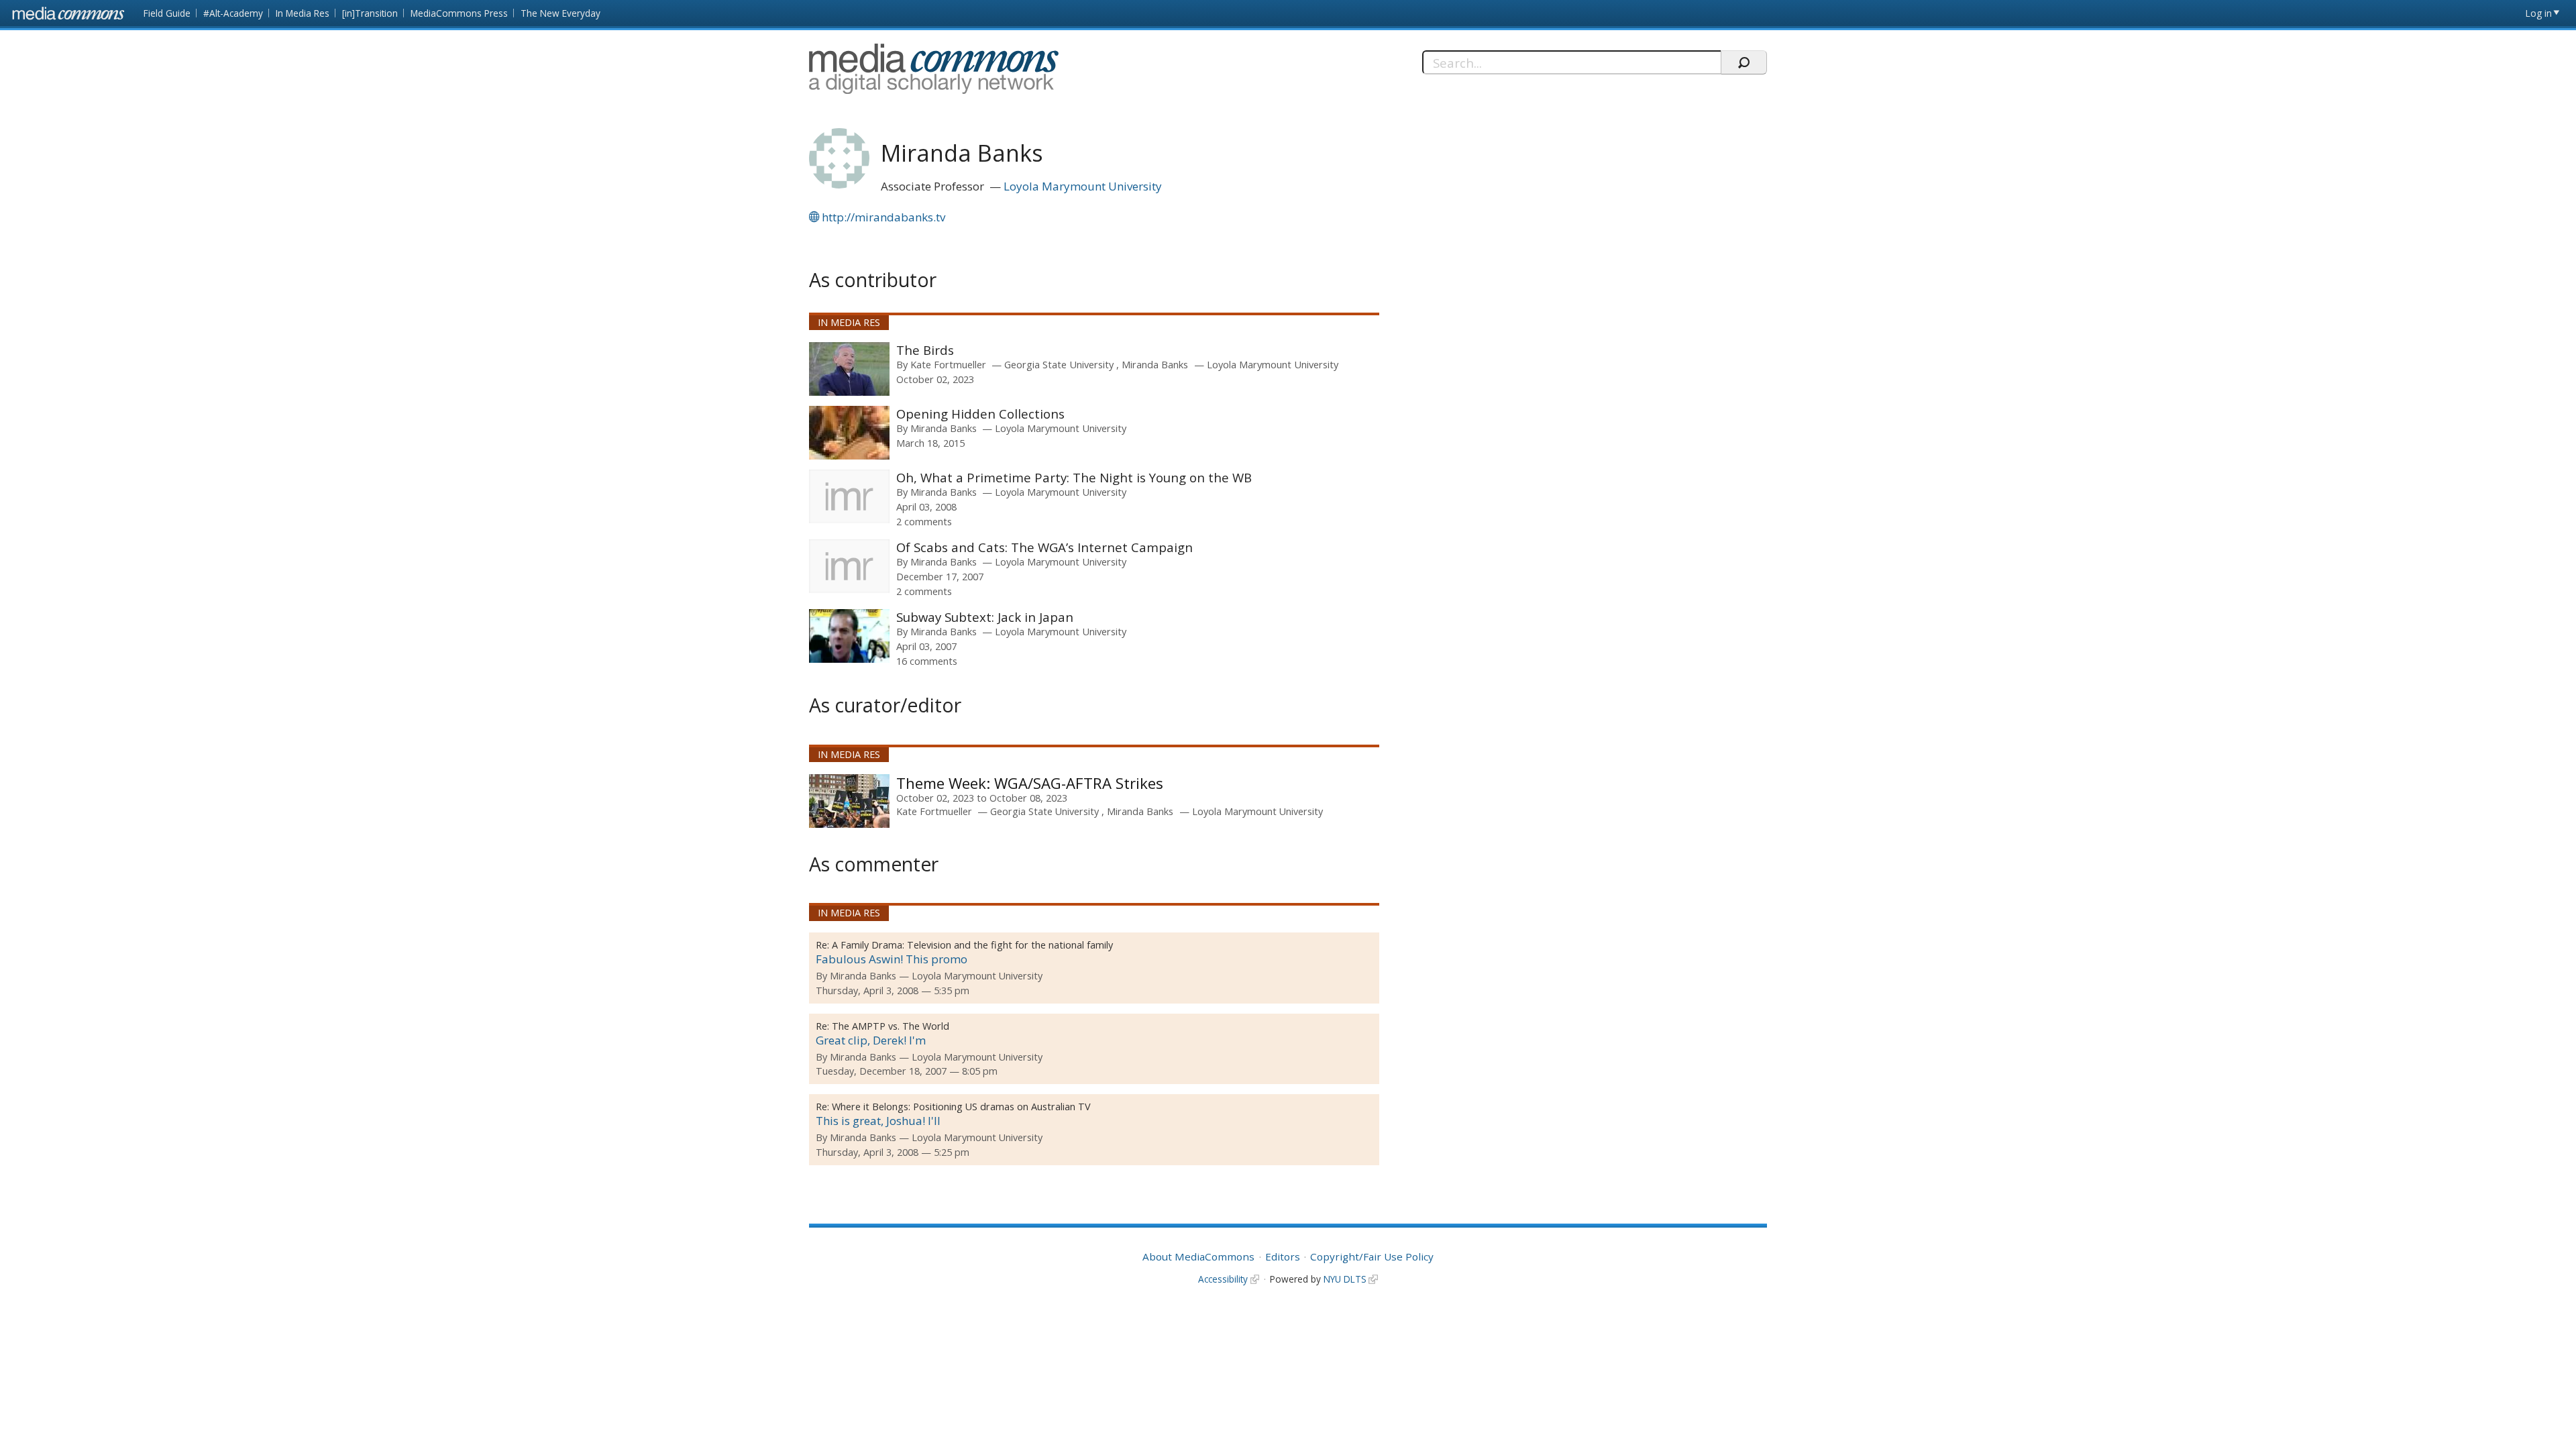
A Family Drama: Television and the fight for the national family (972, 945)
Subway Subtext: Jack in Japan (985, 617)
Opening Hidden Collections (980, 414)
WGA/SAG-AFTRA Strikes (1077, 783)
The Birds (925, 350)
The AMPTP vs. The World (891, 1026)
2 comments (924, 521)
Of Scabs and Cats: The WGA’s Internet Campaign (1044, 547)
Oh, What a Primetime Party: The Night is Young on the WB (1074, 477)
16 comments (927, 661)
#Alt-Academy (233, 13)
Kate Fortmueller (948, 364)
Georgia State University (1060, 364)
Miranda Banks (1155, 364)
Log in (2539, 13)
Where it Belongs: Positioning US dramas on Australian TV (961, 1107)
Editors (1283, 1256)
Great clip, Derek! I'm (871, 1040)
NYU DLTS (1345, 1279)
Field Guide (167, 13)
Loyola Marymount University (1083, 186)
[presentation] (849, 369)
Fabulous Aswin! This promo (892, 959)
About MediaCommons (1198, 1256)
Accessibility (1223, 1279)
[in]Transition (370, 13)
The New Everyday (560, 13)
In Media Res (303, 13)
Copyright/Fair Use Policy (1372, 1256)
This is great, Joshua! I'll (878, 1121)
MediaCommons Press (459, 13)
